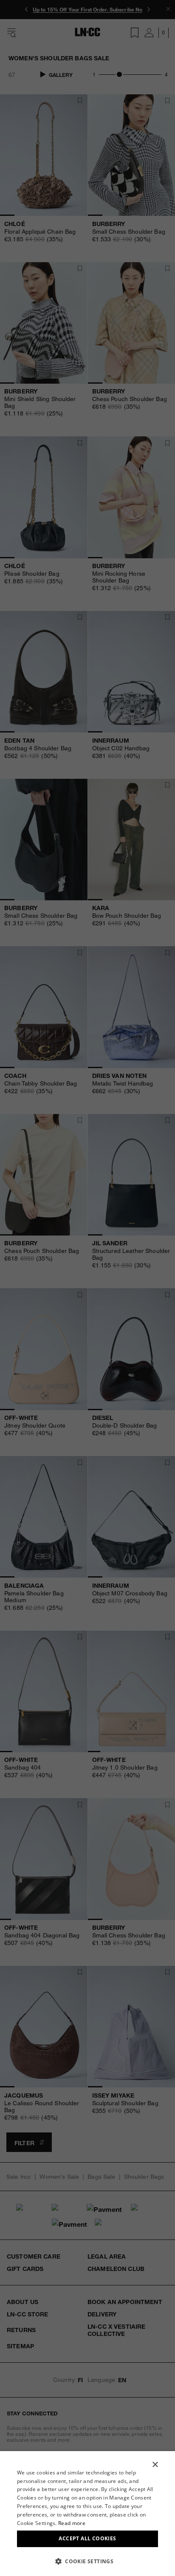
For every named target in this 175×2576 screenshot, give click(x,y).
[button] (87, 2561)
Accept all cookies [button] (87, 2538)
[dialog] (87, 2514)
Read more (72, 2523)
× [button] (155, 2465)
